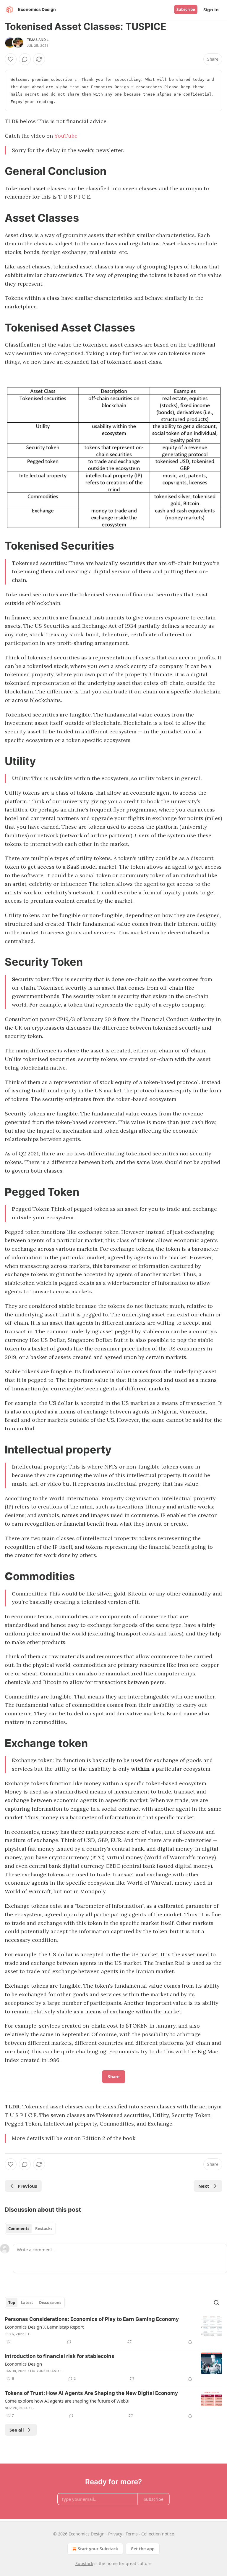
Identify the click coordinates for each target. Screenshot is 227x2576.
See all (17, 2430)
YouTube (66, 136)
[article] (113, 2330)
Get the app (143, 2549)
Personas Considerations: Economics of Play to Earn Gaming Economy (92, 2319)
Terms (132, 2534)
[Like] (11, 59)
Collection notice (158, 2534)
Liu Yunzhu (40, 2371)
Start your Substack (98, 2549)
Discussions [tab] (50, 2303)
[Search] (216, 2303)
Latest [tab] (27, 2303)
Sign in (211, 9)
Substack (84, 2563)
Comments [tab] (19, 2229)
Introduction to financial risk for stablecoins (60, 2356)
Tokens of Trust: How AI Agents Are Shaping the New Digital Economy (91, 2393)
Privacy (115, 2534)
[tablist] (30, 2229)
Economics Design (23, 2364)
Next (204, 2186)
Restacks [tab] (44, 2229)
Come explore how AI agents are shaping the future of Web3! (67, 2401)
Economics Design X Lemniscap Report (44, 2327)
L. (48, 40)
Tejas (32, 40)
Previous (27, 2186)
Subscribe (186, 9)
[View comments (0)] (25, 59)
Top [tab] (12, 2303)
